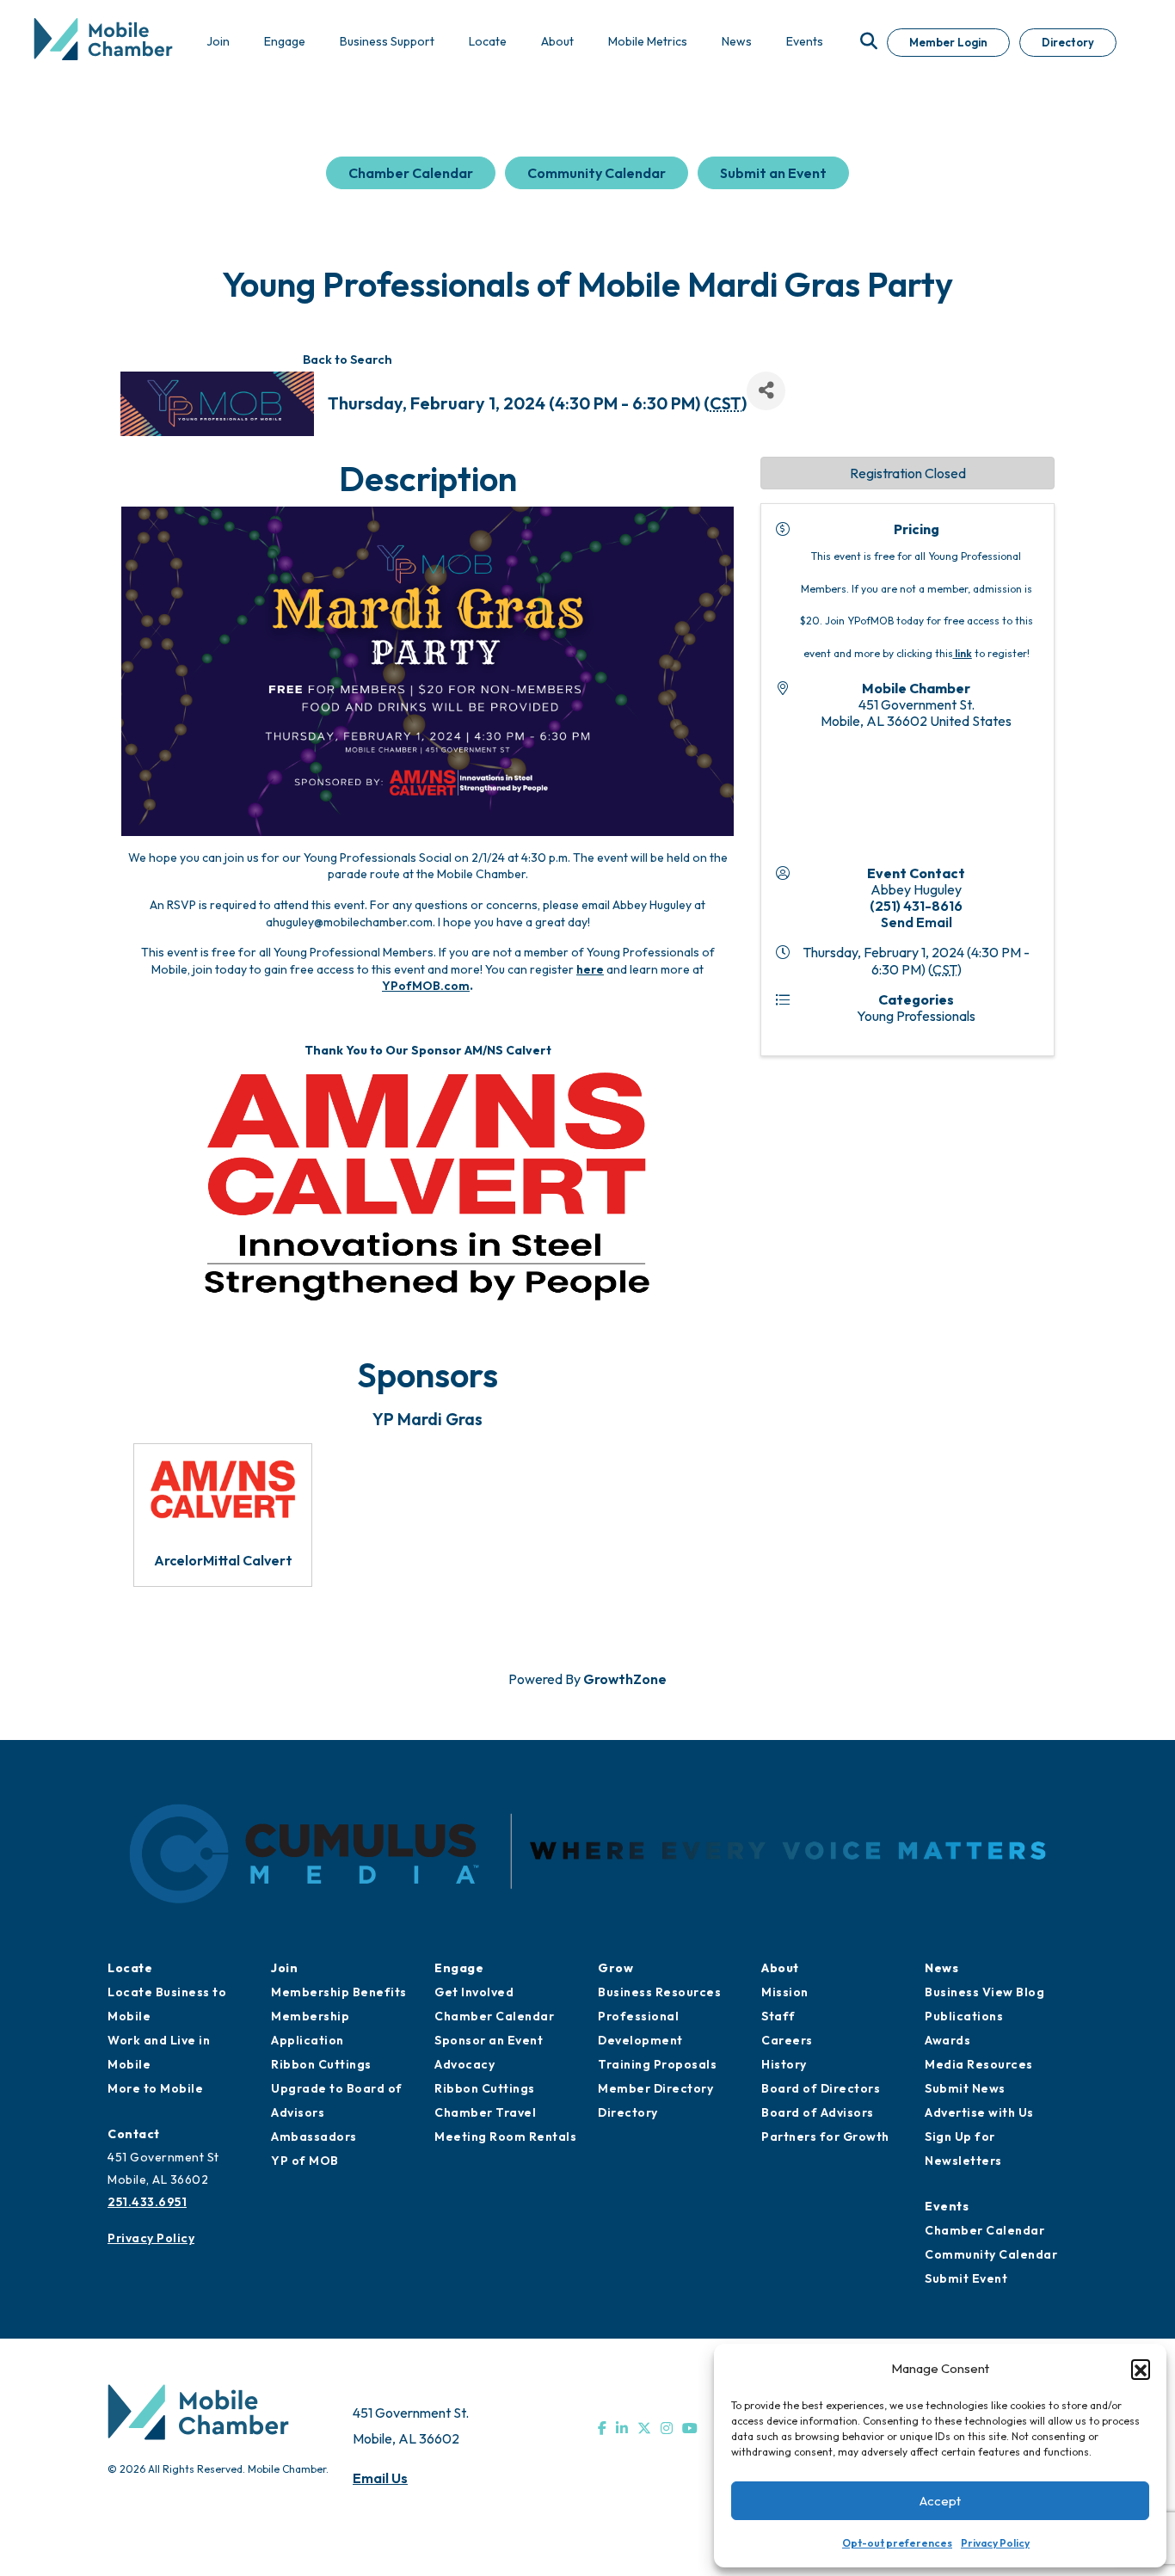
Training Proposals (657, 2064)
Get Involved (474, 1992)
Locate (130, 1968)
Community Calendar (597, 173)
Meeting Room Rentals (505, 2136)
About (780, 1968)
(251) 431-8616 (916, 906)
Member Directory (655, 2088)
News (941, 1968)
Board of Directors (821, 2088)
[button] (1141, 2369)
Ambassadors (314, 2136)
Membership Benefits (339, 1992)
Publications (964, 2016)
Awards (947, 2040)
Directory (1068, 42)
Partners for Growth (825, 2136)
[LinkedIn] (622, 2428)
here (590, 969)
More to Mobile (155, 2088)
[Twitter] (644, 2428)
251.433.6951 (147, 2202)
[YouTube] (690, 2428)
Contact (134, 2134)
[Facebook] (602, 2428)
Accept (940, 2501)
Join (284, 1968)
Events (947, 2206)
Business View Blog (984, 1992)
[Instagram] (667, 2428)
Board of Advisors (818, 2112)
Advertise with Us (979, 2112)
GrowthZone (625, 1679)
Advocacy (464, 2064)
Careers (787, 2040)
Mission (785, 1992)
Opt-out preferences (897, 2543)
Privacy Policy (995, 2543)
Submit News (965, 2088)
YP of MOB (305, 2161)
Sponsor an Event (489, 2040)
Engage (459, 1968)
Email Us (380, 2478)
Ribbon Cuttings (321, 2064)
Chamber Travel (485, 2112)
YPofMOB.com (426, 986)
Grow (615, 1968)
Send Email (917, 922)
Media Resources (979, 2064)
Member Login (948, 42)
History (784, 2064)
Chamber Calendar (411, 173)
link (963, 653)
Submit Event (966, 2278)
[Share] (766, 391)
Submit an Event (773, 173)
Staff (778, 2016)
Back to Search (348, 360)
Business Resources (659, 1992)
